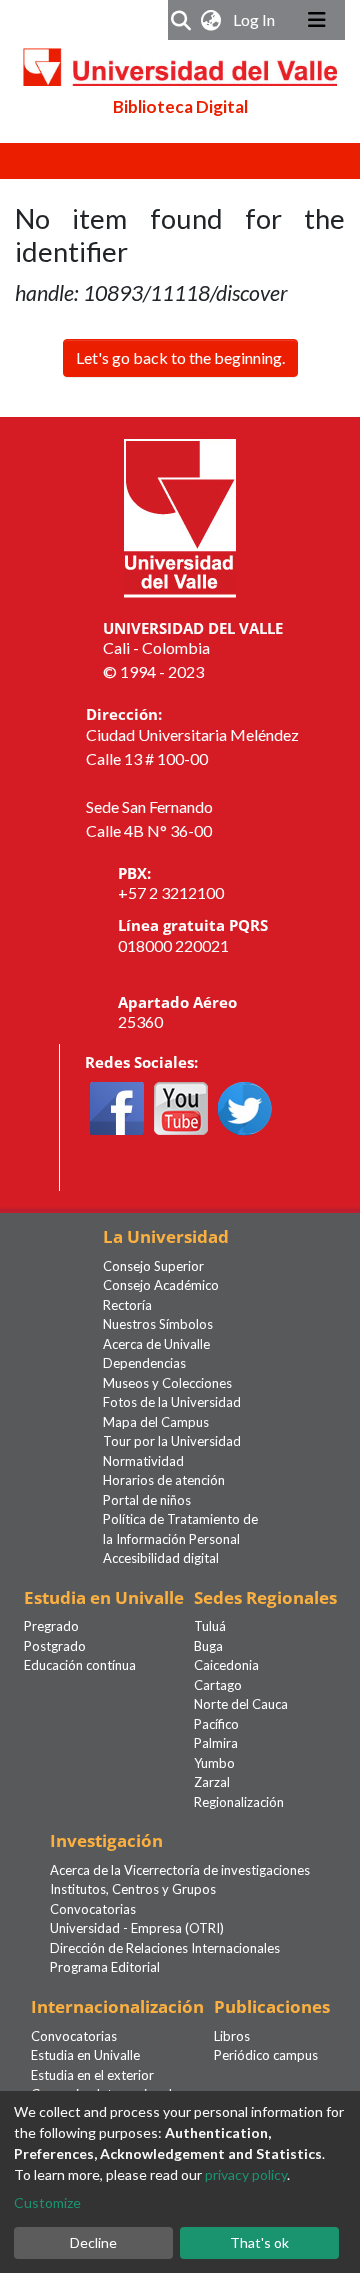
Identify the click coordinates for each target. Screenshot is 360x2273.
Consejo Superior (153, 1266)
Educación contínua (80, 1665)
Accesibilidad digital (161, 1558)
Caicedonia (226, 1665)
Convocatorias (93, 1909)
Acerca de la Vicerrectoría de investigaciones (180, 1870)
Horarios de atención (164, 1480)
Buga (208, 1646)
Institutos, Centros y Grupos (133, 1889)
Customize (47, 2202)
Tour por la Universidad (172, 1441)
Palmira (216, 1743)
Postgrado (55, 1646)
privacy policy (246, 2174)
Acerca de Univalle (156, 1344)
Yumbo (214, 1763)
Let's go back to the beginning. (180, 357)
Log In (256, 19)
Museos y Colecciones (167, 1383)
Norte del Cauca (241, 1704)
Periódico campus (266, 2055)
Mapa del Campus (156, 1422)
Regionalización (239, 1802)
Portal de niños (147, 1500)
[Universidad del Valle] (180, 515)
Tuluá (210, 1626)
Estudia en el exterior (92, 2075)
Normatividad (143, 1461)
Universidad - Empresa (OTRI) (137, 1928)
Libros (232, 2036)
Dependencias (144, 1363)
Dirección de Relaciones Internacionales (165, 1948)
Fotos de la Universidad (172, 1402)
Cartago (218, 1685)
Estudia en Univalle (85, 2055)
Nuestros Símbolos (158, 1324)
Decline (93, 2242)
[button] (211, 20)
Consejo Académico (161, 1285)
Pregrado (51, 1626)
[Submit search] (181, 20)
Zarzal (212, 1782)
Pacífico (216, 1724)
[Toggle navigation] (317, 20)
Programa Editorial (105, 1967)
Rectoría (127, 1305)
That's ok (259, 2242)
